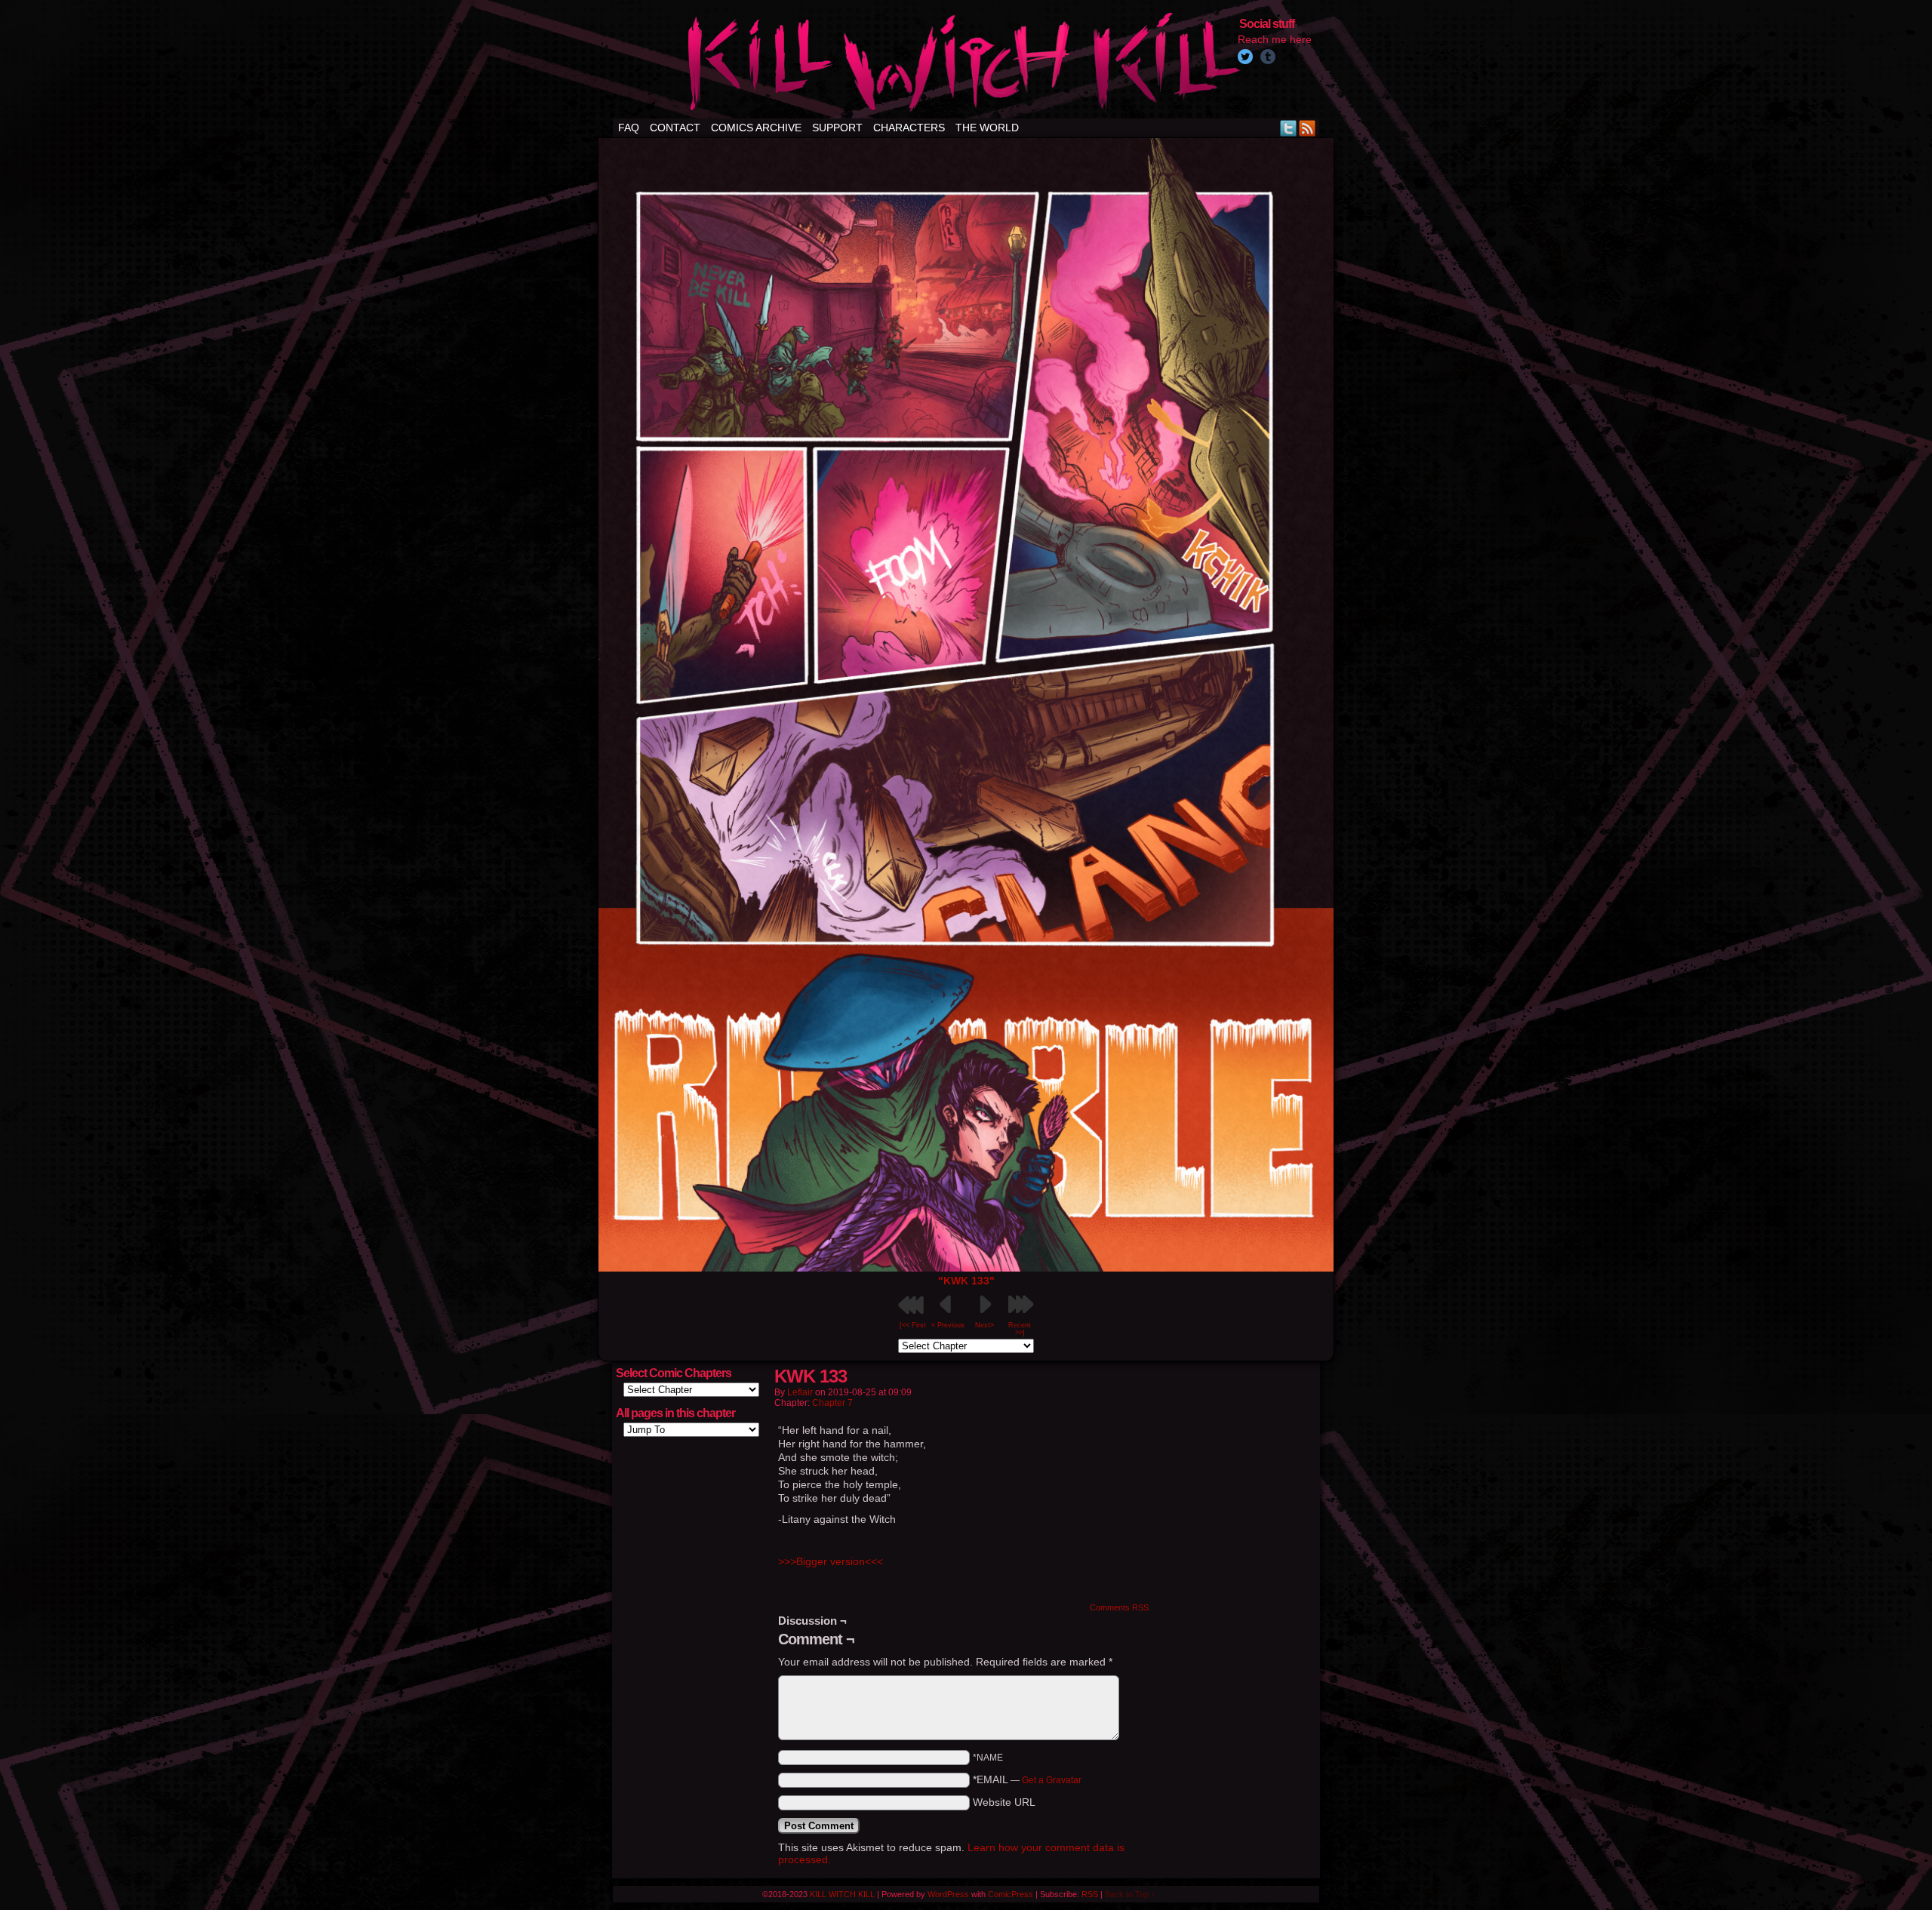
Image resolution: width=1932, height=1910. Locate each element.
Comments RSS (1119, 1607)
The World (987, 128)
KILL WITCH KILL (842, 1894)
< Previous (948, 1325)
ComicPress (1011, 1894)
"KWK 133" (966, 1281)
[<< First (913, 1325)
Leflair (800, 1392)
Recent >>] (1020, 1329)
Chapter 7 (832, 1403)
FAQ (629, 128)
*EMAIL (1027, 1779)
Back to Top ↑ (1130, 1894)
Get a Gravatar (1052, 1780)
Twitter (1289, 128)
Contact (675, 128)
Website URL (1004, 1802)
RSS (1307, 128)
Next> (984, 1325)
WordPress (948, 1894)
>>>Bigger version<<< (831, 1561)
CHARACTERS (909, 128)
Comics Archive (756, 128)
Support (837, 128)
